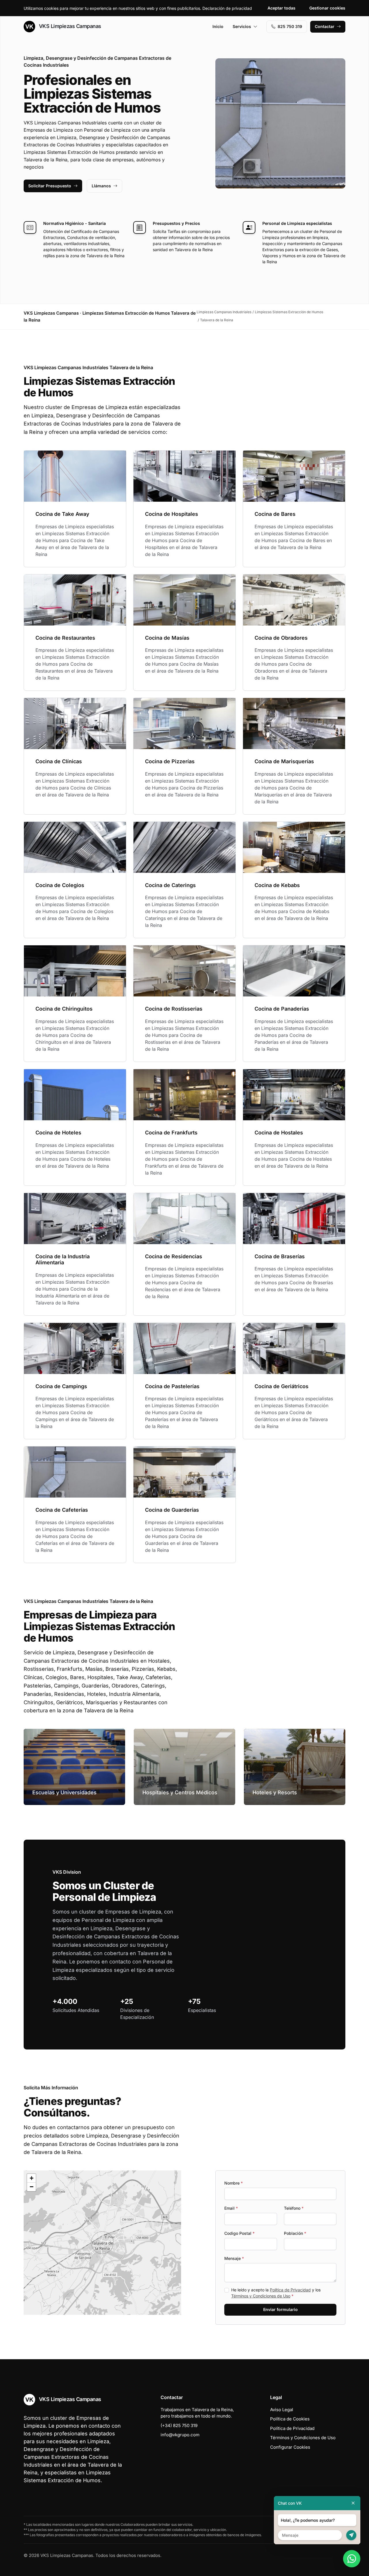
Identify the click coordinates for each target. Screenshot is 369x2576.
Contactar (325, 26)
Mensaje (234, 2258)
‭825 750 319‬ (290, 26)
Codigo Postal (239, 2233)
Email (231, 2208)
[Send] (351, 2535)
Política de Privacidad (290, 2290)
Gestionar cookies (327, 8)
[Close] (353, 2503)
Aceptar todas (282, 8)
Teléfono (294, 2208)
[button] (102, 2243)
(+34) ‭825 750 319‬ (179, 2425)
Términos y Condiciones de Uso (261, 2296)
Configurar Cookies (290, 2447)
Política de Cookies (290, 2419)
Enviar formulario (280, 2309)
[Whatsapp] (352, 2559)
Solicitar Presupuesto (50, 186)
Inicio (218, 26)
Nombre (234, 2183)
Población (295, 2233)
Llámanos (101, 186)
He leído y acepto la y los (276, 2293)
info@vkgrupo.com (180, 2435)
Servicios (242, 26)
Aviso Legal (282, 2410)
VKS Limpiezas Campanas (69, 26)
